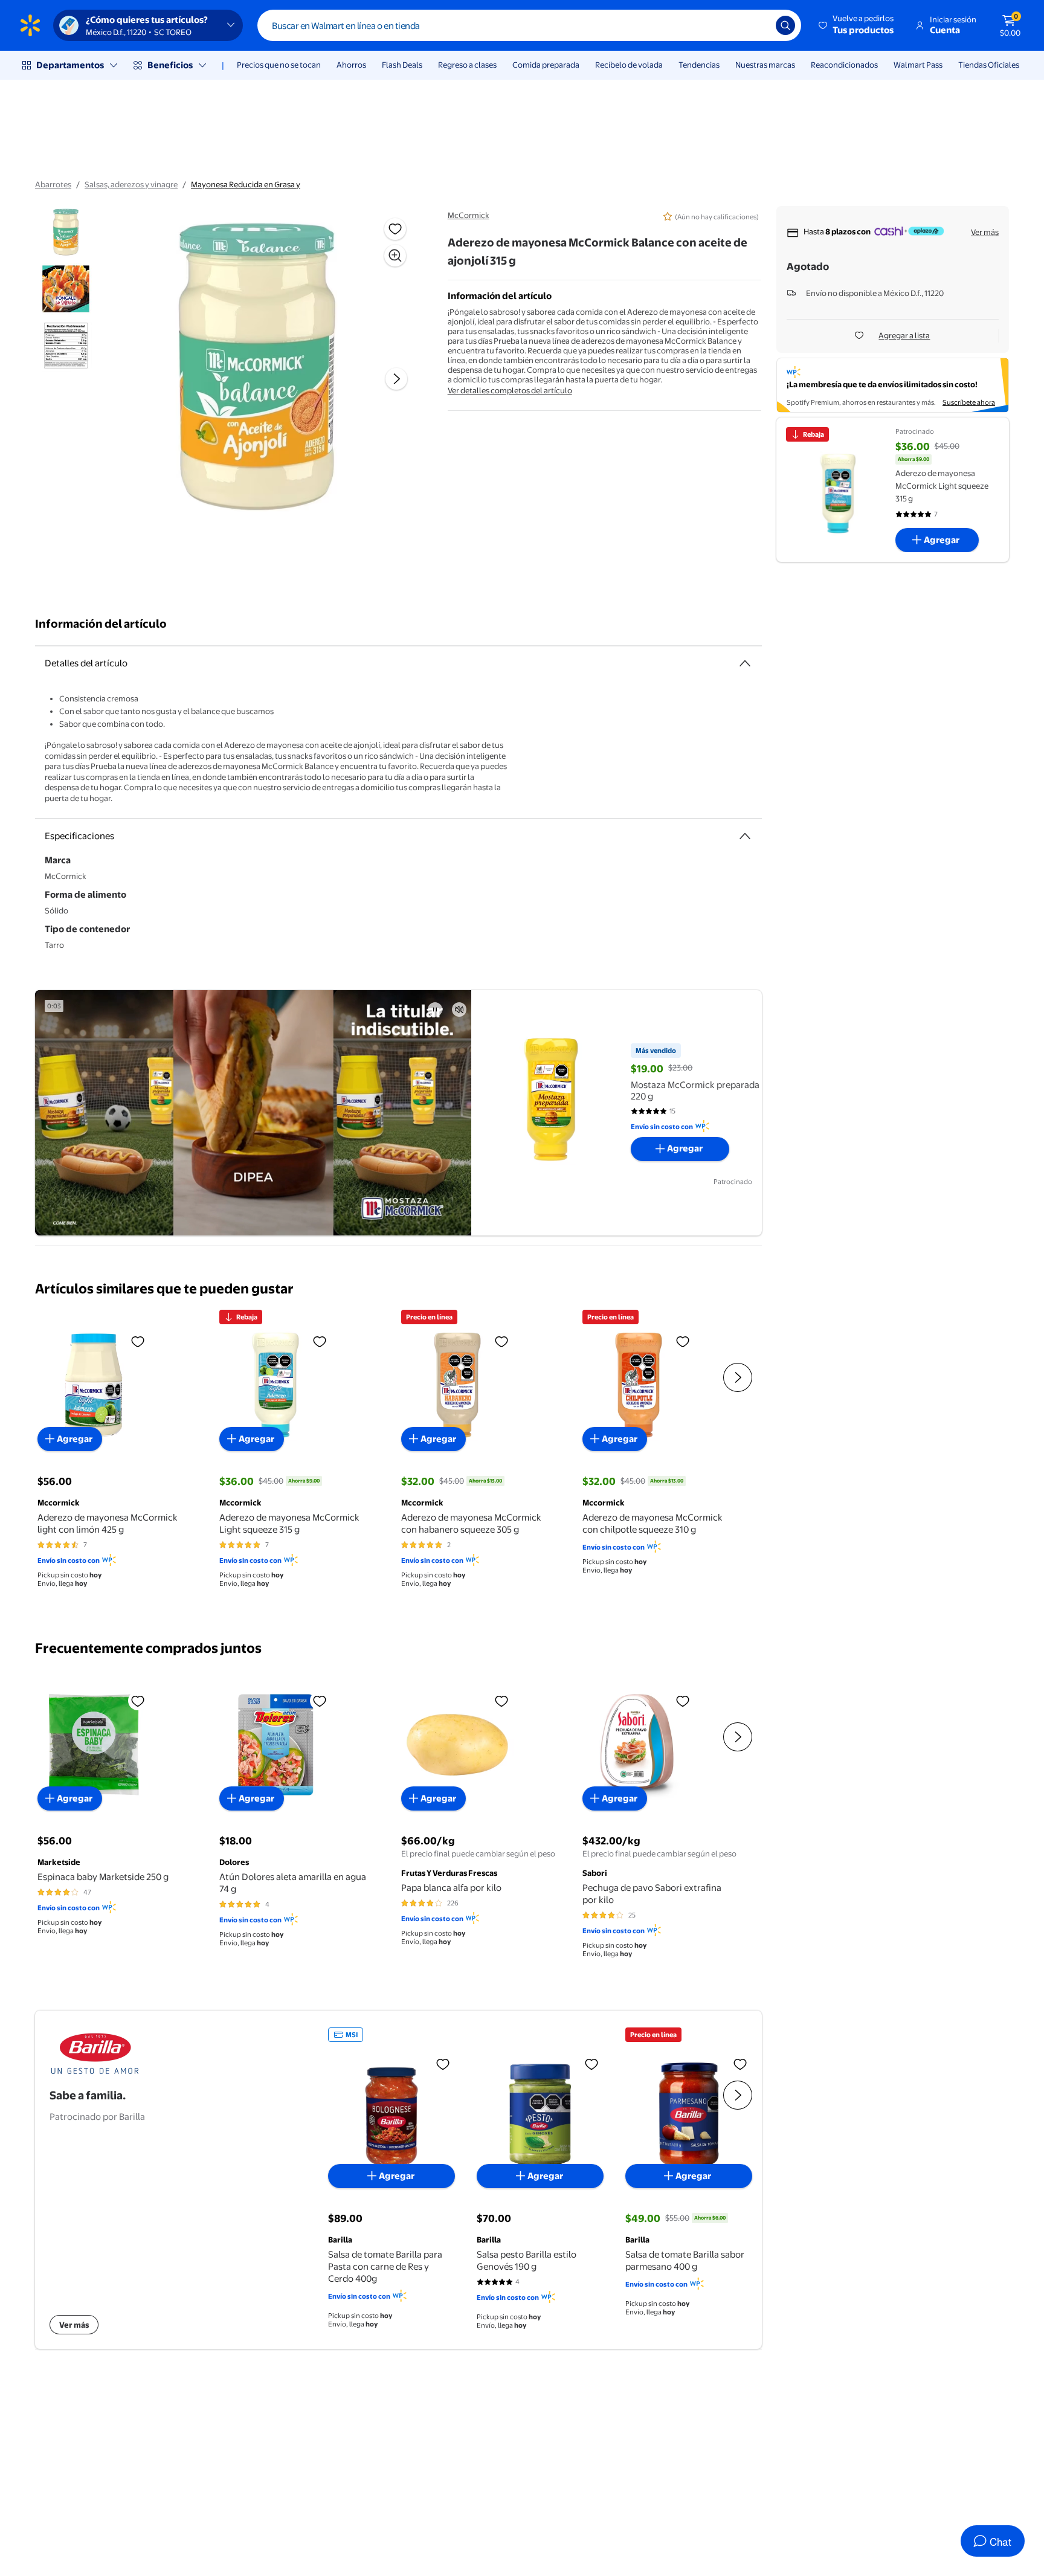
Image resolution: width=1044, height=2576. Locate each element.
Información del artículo (101, 624)
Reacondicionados (844, 65)
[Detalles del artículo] (745, 663)
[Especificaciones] (745, 836)
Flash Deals (402, 65)
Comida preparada (546, 65)
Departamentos (70, 65)
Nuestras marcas (765, 65)
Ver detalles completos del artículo (510, 390)
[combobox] (529, 25)
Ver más (985, 232)
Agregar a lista (904, 335)
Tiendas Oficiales (989, 65)
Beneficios (170, 65)
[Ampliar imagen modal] (395, 256)
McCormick (469, 215)
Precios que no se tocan (279, 65)
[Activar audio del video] (459, 1009)
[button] (857, 25)
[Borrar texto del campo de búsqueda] (758, 25)
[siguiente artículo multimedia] (396, 379)
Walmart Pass (918, 65)
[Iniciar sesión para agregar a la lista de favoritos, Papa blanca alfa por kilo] (501, 1701)
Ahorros (351, 65)
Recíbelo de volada (629, 65)
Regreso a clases (467, 65)
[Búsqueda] (785, 25)
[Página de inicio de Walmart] (30, 25)
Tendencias (699, 65)
